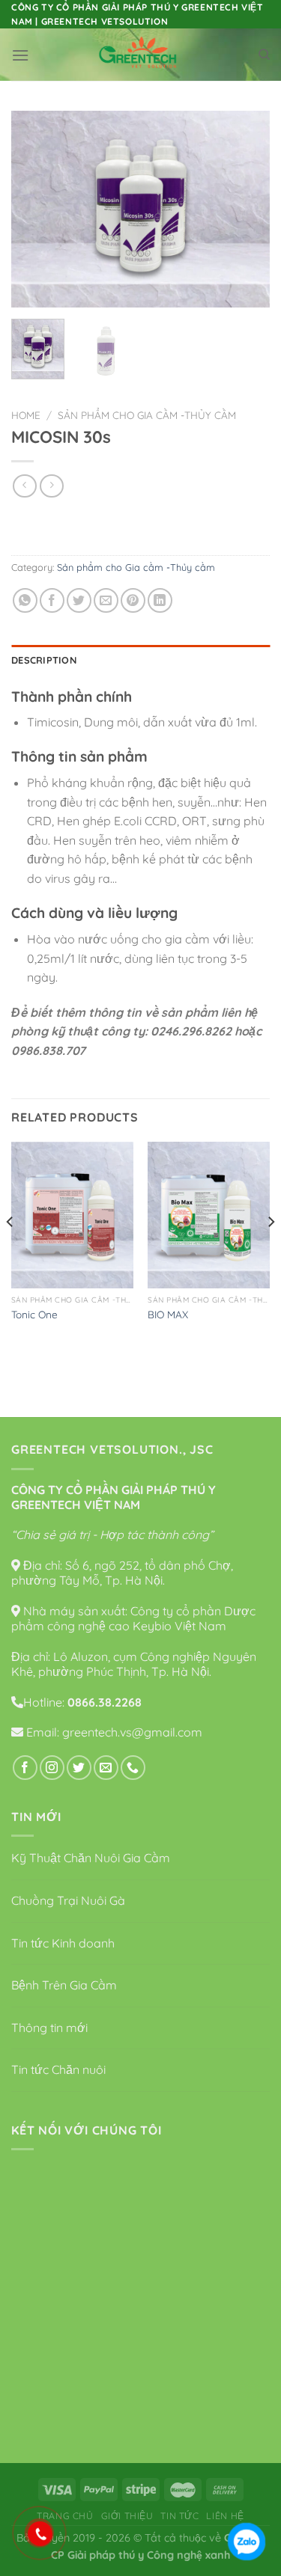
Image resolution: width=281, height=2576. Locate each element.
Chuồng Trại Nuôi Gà (68, 1900)
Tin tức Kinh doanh (63, 1943)
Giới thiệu (127, 2516)
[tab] (140, 660)
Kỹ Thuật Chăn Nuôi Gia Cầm (91, 1858)
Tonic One (34, 1314)
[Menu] (20, 55)
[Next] (246, 209)
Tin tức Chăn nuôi (58, 2069)
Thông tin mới (49, 2028)
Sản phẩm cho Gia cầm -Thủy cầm (147, 415)
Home (26, 415)
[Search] (264, 55)
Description (44, 660)
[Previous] (35, 209)
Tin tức (179, 2516)
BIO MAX (168, 1314)
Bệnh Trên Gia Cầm (64, 1985)
